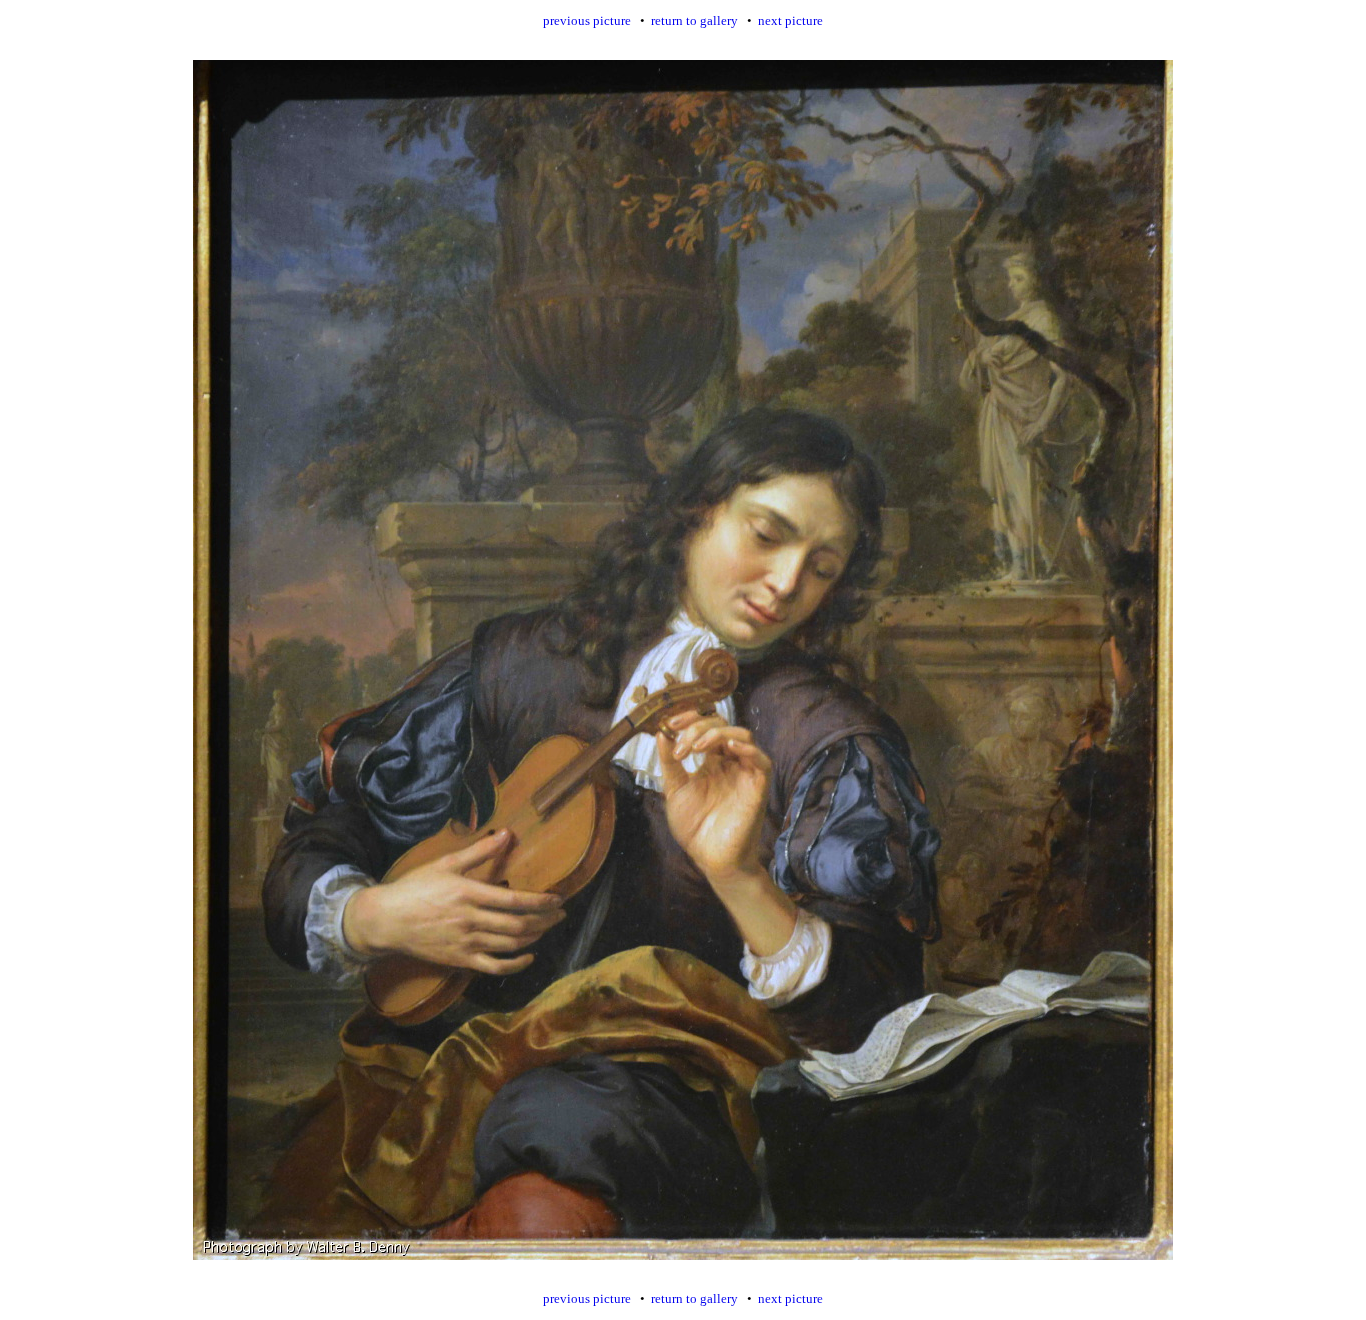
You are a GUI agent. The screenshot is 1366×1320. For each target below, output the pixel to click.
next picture (790, 20)
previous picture (587, 20)
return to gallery (694, 20)
